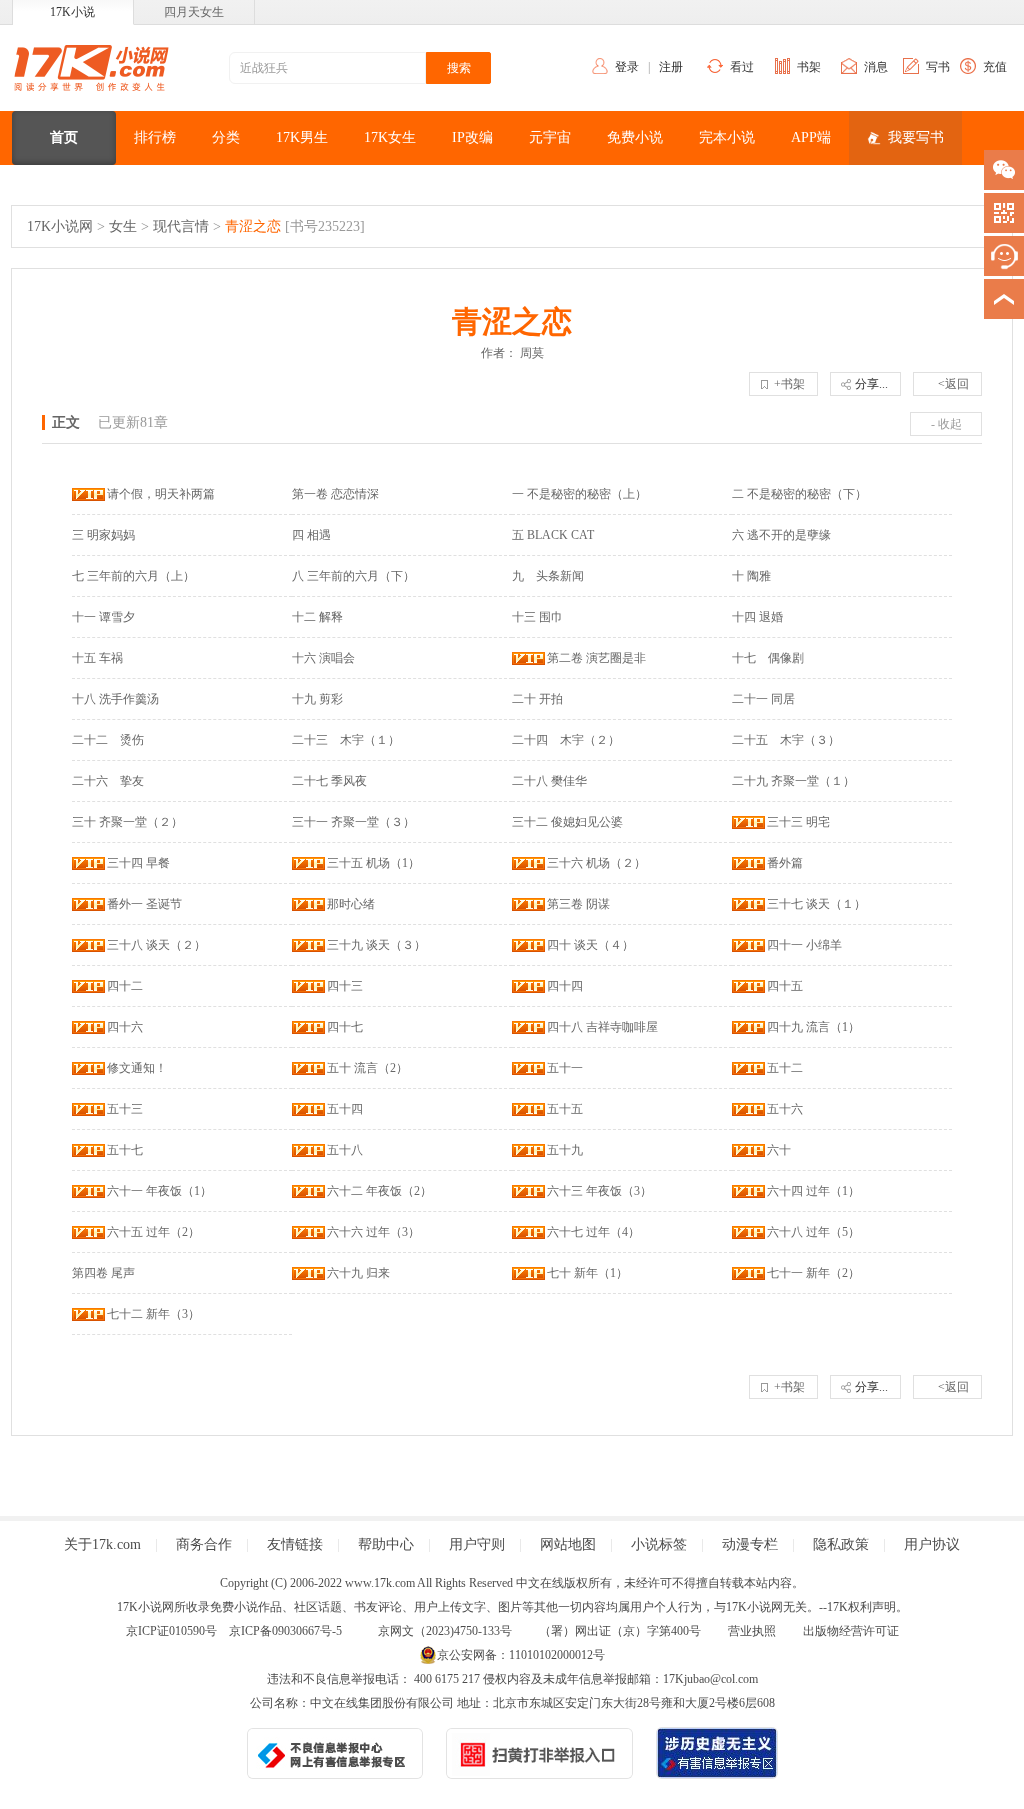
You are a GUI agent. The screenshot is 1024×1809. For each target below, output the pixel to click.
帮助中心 (386, 1544)
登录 (627, 67)
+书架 (789, 384)
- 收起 (946, 424)
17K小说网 (60, 226)
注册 (671, 67)
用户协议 (932, 1544)
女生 (123, 226)
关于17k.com (102, 1544)
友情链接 (295, 1544)
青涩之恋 (253, 226)
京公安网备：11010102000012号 (521, 1655)
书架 (809, 67)
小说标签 (659, 1544)
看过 (742, 67)
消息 (876, 67)
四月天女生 (194, 12)
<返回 (953, 384)
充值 (995, 67)
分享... (871, 384)
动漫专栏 (750, 1544)
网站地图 (568, 1544)
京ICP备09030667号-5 (285, 1631)
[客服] (1004, 256)
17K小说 (72, 12)
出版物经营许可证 (851, 1631)
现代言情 (181, 226)
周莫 (532, 353)
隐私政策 (841, 1544)
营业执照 (752, 1631)
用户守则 (477, 1544)
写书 (938, 67)
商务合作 (204, 1544)
